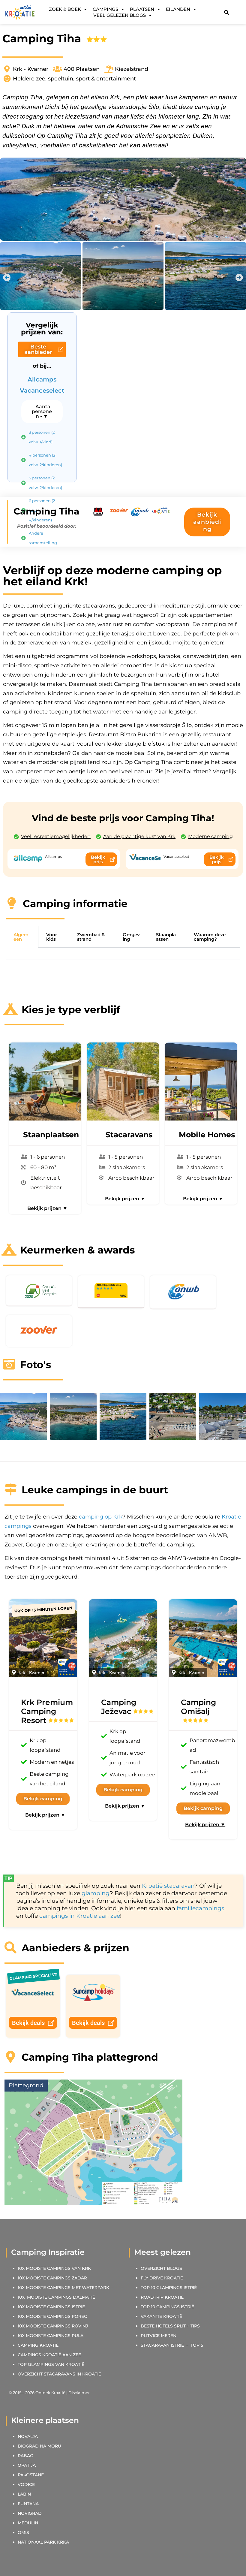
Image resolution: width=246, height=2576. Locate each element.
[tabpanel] (123, 954)
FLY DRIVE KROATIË (162, 2278)
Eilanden (178, 9)
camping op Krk (101, 1517)
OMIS (23, 2532)
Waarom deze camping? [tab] (210, 937)
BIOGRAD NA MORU (39, 2446)
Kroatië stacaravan (168, 1886)
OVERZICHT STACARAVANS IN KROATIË (59, 2374)
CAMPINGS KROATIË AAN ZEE (49, 2355)
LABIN (24, 2494)
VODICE (26, 2484)
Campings (105, 9)
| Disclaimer (78, 2393)
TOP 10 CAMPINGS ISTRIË (167, 2307)
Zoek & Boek (65, 9)
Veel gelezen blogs (120, 15)
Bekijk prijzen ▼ (47, 1208)
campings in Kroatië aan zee (80, 1916)
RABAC (25, 2456)
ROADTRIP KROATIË (162, 2297)
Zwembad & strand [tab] (91, 937)
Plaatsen (142, 9)
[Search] (226, 12)
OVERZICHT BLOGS (161, 2268)
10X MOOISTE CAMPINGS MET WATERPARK (63, 2288)
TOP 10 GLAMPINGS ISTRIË (169, 2288)
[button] (7, 278)
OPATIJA (27, 2465)
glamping (96, 1893)
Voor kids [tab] (52, 937)
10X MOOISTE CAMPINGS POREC (52, 2316)
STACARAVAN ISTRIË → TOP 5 (172, 2345)
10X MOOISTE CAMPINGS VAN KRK (54, 2268)
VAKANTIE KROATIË (162, 2316)
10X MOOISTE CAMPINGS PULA (51, 2336)
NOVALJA (28, 2436)
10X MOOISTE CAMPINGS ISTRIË (51, 2307)
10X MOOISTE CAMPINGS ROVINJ (53, 2326)
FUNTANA (28, 2504)
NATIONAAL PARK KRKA (43, 2542)
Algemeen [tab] (21, 937)
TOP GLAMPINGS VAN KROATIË (51, 2364)
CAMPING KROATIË (38, 2345)
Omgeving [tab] (131, 937)
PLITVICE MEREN (159, 2336)
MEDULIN (28, 2523)
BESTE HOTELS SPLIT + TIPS (170, 2326)
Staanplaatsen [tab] (166, 937)
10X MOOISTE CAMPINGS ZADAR (52, 2278)
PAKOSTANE (31, 2475)
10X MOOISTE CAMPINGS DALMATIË (56, 2297)
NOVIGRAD (30, 2513)
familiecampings (200, 1908)
